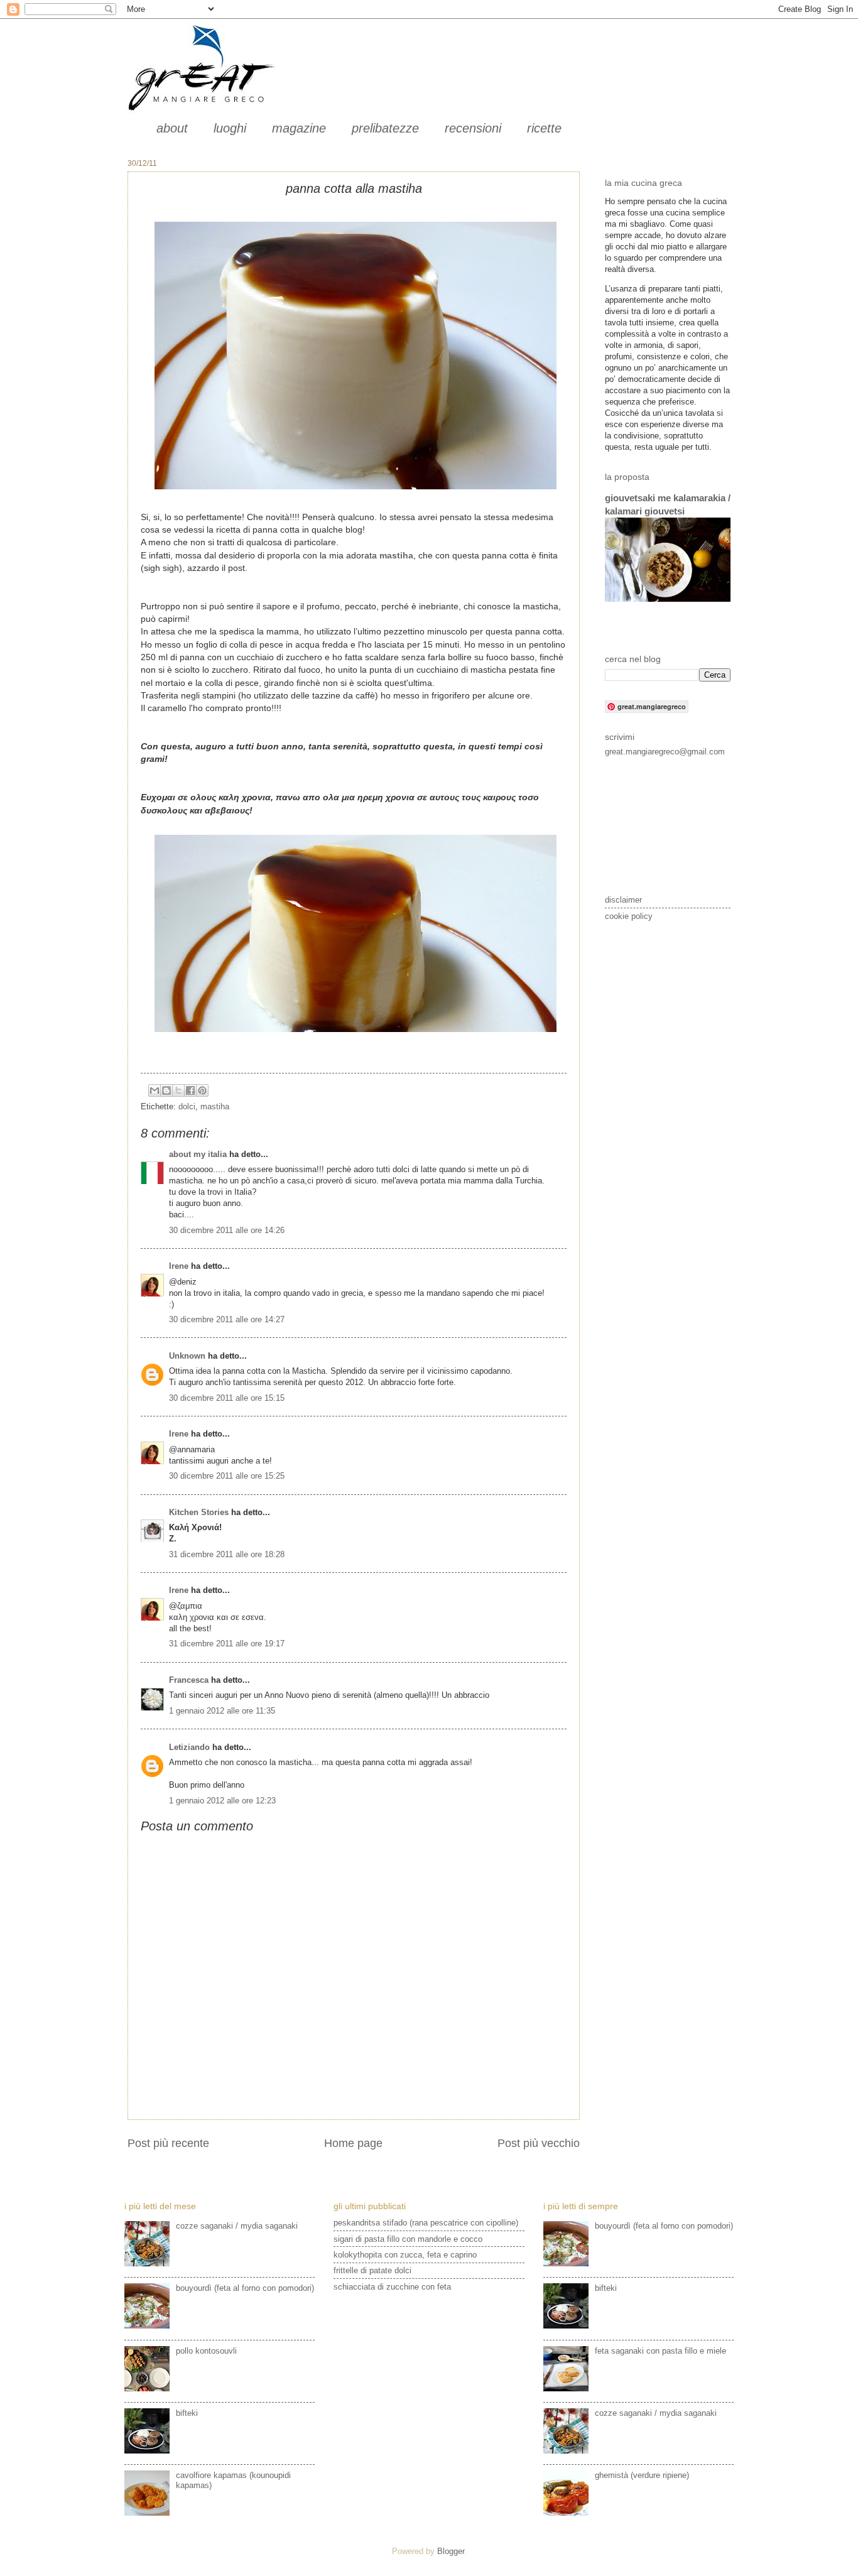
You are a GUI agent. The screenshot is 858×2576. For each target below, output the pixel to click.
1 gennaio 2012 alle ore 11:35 (222, 1711)
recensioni (473, 128)
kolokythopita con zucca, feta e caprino (405, 2255)
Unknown (187, 1356)
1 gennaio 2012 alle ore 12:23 (222, 1801)
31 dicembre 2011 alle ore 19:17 (227, 1644)
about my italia (198, 1154)
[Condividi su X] (178, 1090)
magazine (299, 128)
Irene (179, 1266)
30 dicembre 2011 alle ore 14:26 (227, 1230)
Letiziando (189, 1747)
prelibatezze (385, 128)
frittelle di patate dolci (372, 2270)
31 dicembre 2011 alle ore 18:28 (227, 1554)
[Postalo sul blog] (166, 1090)
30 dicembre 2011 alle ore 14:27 (227, 1319)
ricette (544, 128)
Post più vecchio (539, 2143)
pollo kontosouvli (206, 2351)
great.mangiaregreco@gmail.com (665, 752)
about (172, 128)
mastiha (215, 1106)
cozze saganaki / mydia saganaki (237, 2226)
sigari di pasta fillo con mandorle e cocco (408, 2239)
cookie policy (629, 916)
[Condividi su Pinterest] (202, 1090)
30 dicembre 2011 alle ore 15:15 (227, 1398)
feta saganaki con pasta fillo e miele (660, 2351)
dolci (187, 1106)
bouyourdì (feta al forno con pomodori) (245, 2288)
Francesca (189, 1680)
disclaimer (623, 900)
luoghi (230, 128)
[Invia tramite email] (155, 1090)
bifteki (187, 2413)
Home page (353, 2143)
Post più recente (168, 2143)
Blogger (451, 2551)
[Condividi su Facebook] (190, 1090)
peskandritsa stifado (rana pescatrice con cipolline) (426, 2223)
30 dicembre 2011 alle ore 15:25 (227, 1476)
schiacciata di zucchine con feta (392, 2287)
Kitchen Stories (199, 1512)
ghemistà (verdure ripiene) (642, 2475)
